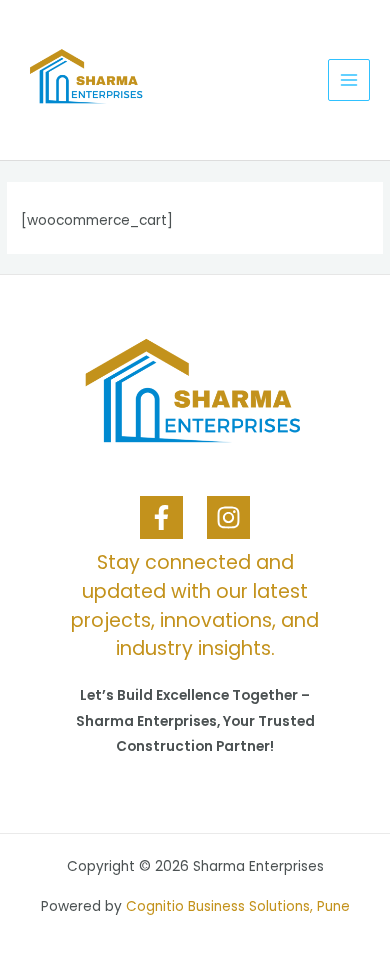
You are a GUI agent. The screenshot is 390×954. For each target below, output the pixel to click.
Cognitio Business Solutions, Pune (238, 906)
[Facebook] (161, 517)
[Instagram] (228, 517)
